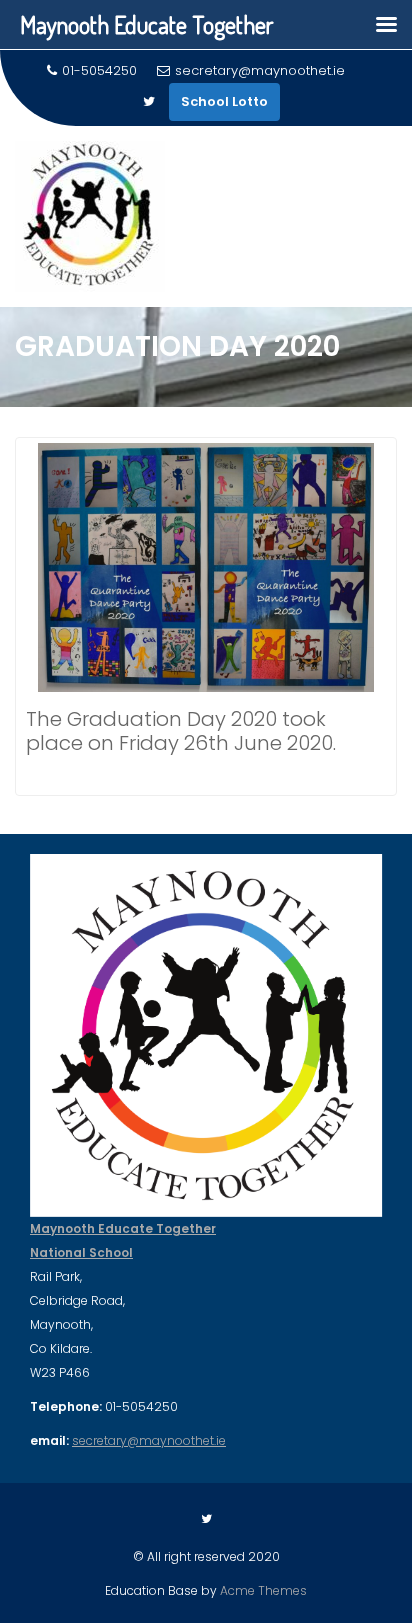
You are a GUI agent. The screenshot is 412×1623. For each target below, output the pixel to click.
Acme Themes (263, 1590)
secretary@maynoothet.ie (260, 70)
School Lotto (224, 101)
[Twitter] (149, 102)
